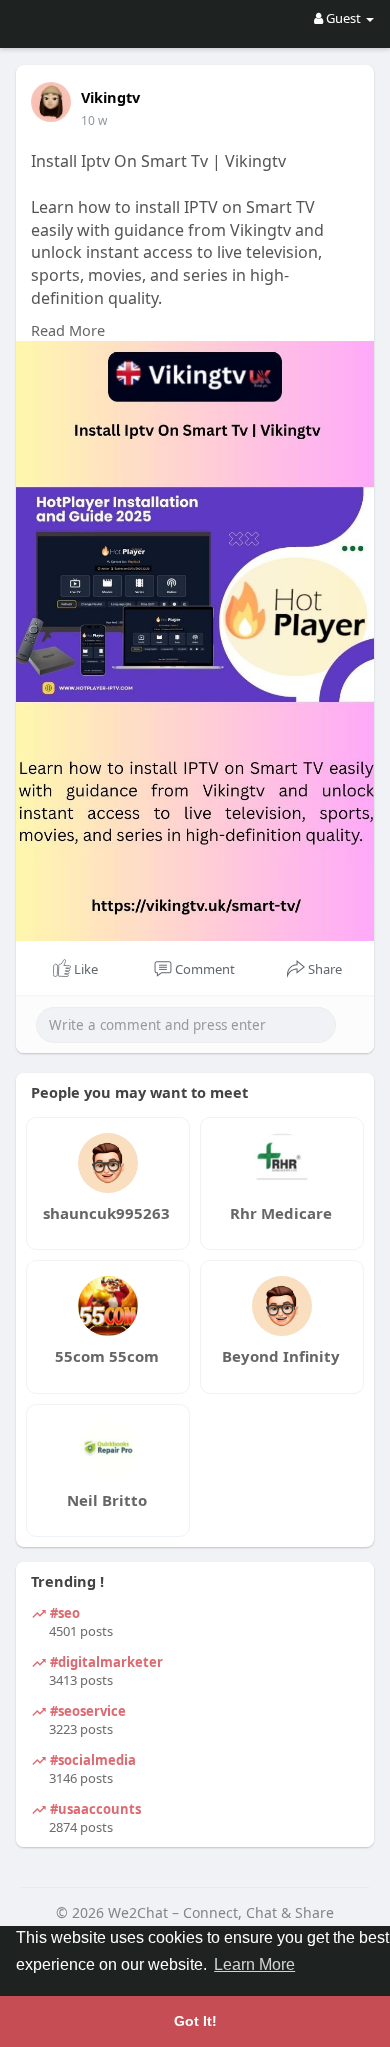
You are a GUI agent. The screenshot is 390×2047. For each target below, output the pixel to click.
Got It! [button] (195, 2021)
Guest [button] (343, 18)
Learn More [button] (254, 1964)
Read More (68, 330)
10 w (94, 120)
